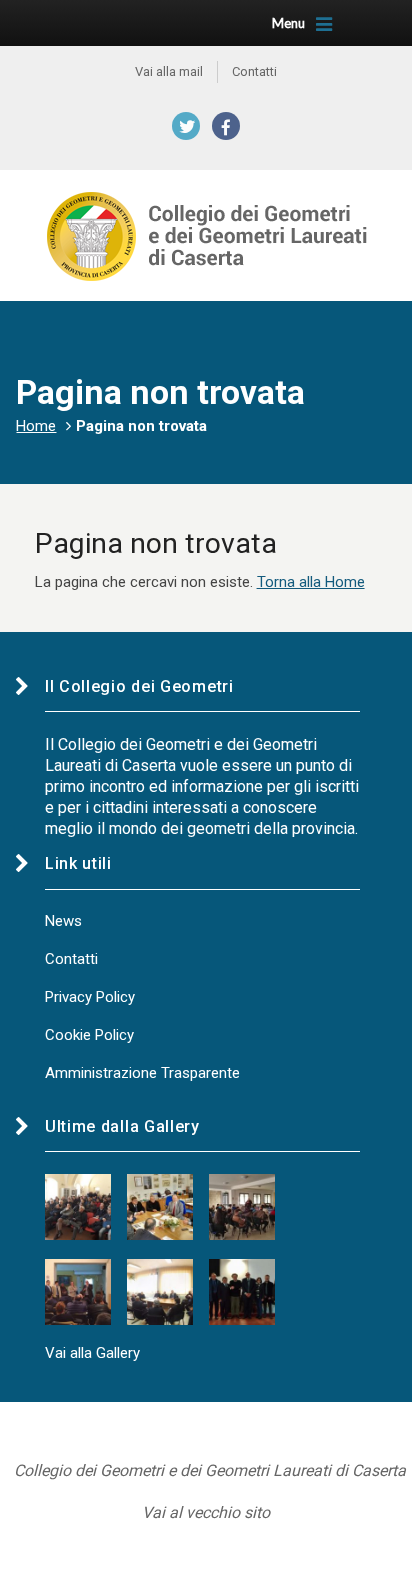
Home (36, 426)
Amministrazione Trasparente (142, 1073)
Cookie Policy (89, 1035)
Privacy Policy (90, 997)
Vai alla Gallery (92, 1353)
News (63, 921)
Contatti (71, 959)
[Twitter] (186, 126)
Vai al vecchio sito (206, 1512)
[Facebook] (226, 126)
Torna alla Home (311, 582)
